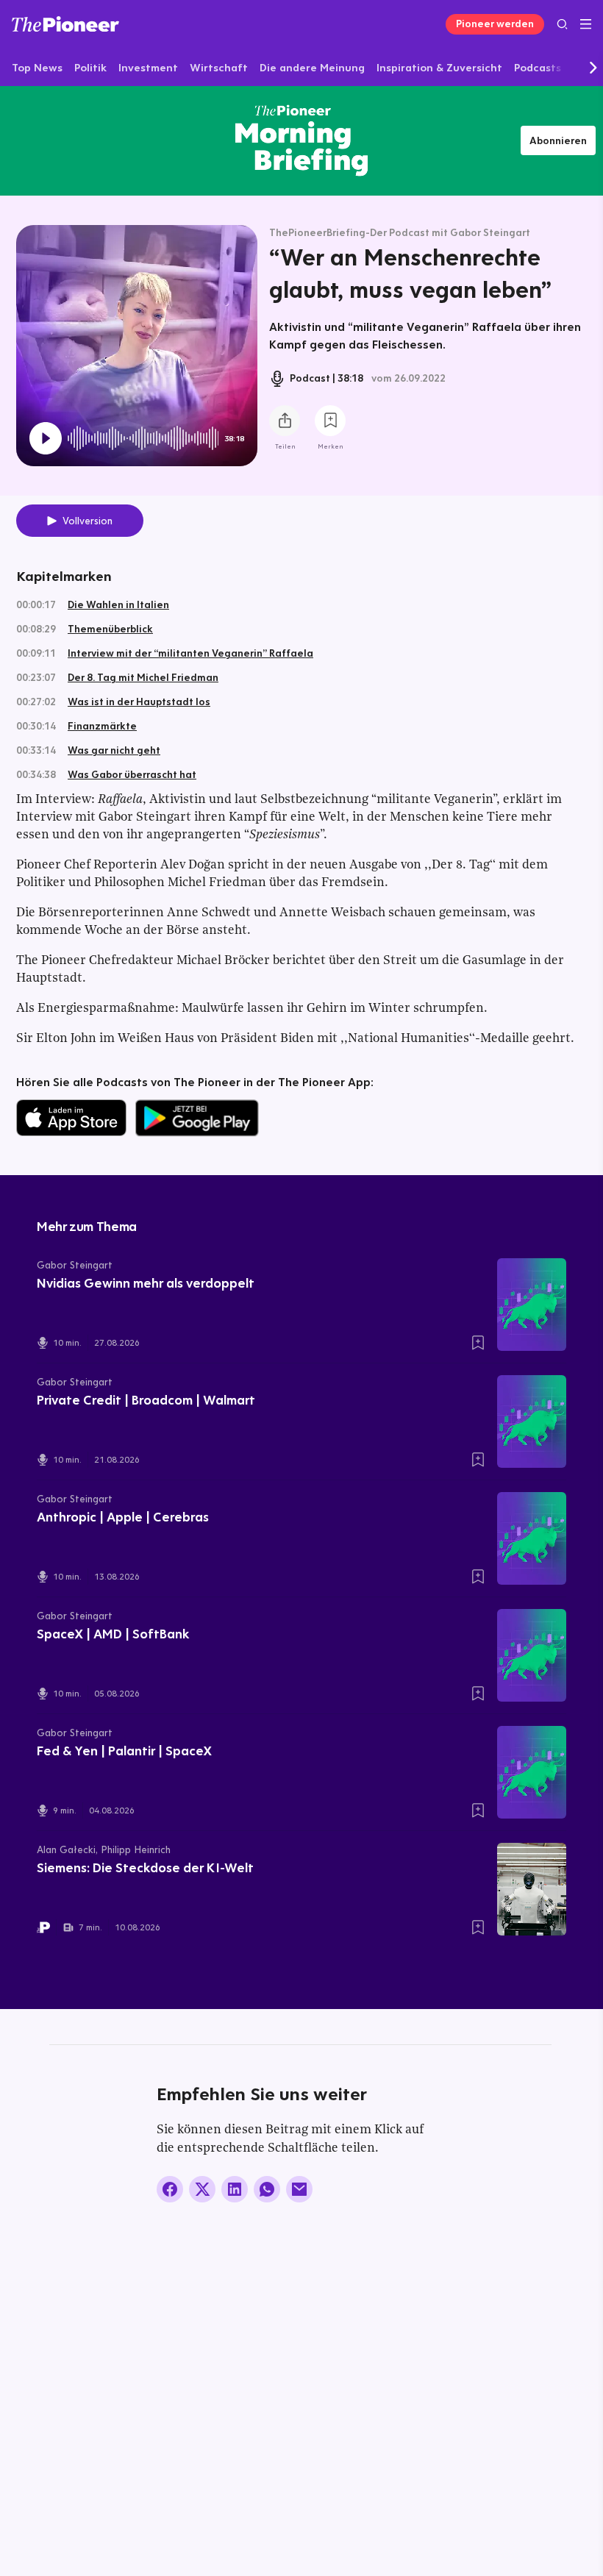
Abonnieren (558, 140)
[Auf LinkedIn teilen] (235, 2189)
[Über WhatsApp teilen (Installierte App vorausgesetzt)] (267, 2189)
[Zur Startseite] (65, 24)
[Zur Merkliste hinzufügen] (330, 421)
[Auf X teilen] (202, 2189)
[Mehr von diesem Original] (301, 140)
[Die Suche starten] (562, 24)
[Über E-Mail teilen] (299, 2189)
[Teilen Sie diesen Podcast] (285, 421)
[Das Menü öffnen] (586, 24)
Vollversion (88, 521)
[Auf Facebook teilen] (170, 2189)
